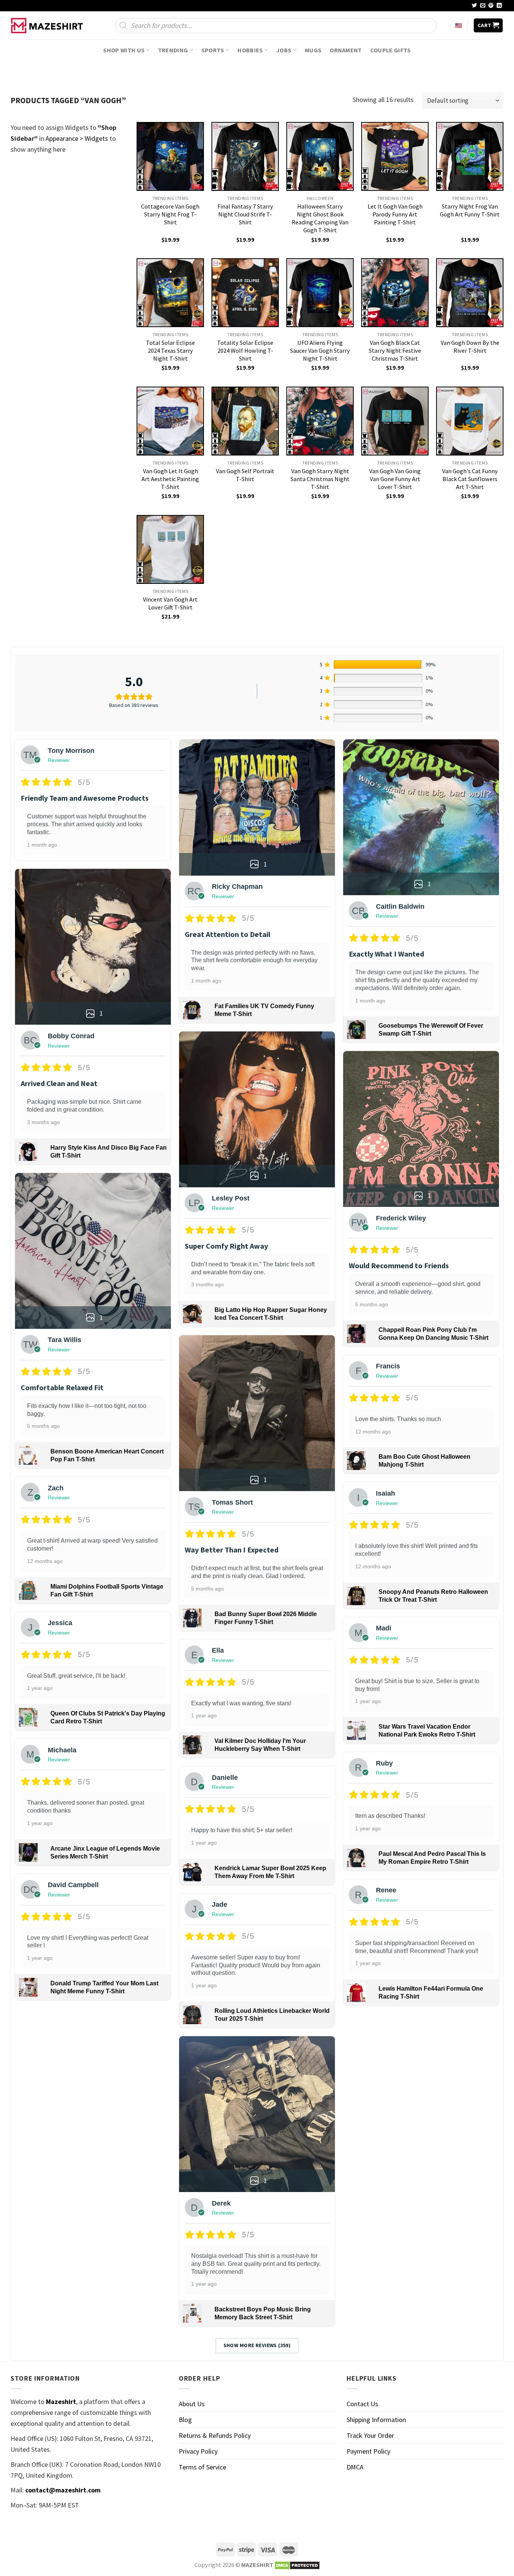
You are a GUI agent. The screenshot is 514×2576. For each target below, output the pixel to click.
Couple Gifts (391, 50)
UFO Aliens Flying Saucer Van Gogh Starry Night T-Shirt (320, 350)
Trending (173, 50)
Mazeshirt (61, 2402)
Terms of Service (202, 2467)
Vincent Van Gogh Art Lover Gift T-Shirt (170, 603)
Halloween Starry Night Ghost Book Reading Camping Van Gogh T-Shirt (320, 218)
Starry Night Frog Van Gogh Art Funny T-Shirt (470, 210)
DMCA (355, 2467)
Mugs (313, 50)
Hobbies (250, 50)
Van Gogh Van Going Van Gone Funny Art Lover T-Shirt (395, 479)
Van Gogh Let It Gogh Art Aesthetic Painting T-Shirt (170, 479)
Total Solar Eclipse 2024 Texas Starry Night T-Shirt (170, 350)
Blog (185, 2420)
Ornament (346, 50)
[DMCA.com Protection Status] (297, 2565)
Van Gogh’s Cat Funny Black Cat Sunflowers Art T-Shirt (470, 479)
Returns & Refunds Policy (215, 2435)
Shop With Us (124, 50)
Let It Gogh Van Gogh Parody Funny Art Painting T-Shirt (395, 214)
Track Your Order (370, 2435)
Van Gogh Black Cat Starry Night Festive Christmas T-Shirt (395, 350)
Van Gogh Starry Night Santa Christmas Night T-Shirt (320, 479)
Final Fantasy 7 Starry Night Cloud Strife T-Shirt (245, 214)
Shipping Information (376, 2420)
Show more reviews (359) (257, 2345)
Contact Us (362, 2404)
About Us (192, 2404)
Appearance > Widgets (77, 138)
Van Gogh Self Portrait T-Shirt (245, 475)
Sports (213, 50)
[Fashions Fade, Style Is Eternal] (48, 26)
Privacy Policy (198, 2451)
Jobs (284, 50)
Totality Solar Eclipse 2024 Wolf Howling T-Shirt (245, 350)
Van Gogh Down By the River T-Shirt (470, 347)
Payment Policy (368, 2451)
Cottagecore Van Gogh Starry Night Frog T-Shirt (170, 214)
